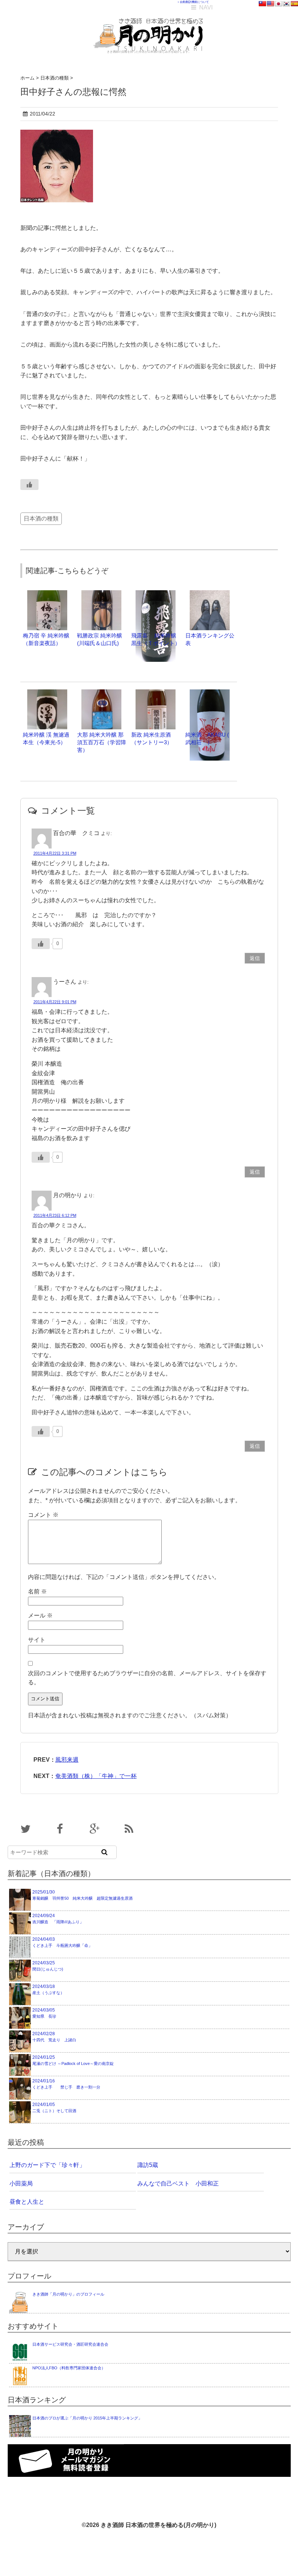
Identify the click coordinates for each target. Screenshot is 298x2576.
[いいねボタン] (29, 485)
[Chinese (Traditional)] (262, 4)
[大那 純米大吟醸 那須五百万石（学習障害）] (101, 693)
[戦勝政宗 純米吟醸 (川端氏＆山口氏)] (101, 594)
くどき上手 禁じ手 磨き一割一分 (66, 2084)
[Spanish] (294, 4)
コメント (43, 1515)
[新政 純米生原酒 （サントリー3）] (156, 693)
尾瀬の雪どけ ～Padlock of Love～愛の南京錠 (73, 2060)
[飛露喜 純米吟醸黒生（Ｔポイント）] (156, 594)
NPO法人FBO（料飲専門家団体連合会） (69, 2368)
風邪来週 (67, 1760)
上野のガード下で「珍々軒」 (47, 2165)
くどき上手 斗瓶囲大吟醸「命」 (62, 1942)
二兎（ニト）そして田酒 (54, 2107)
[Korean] (286, 4)
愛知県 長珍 (44, 2013)
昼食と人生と (27, 2202)
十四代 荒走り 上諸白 (54, 2037)
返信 (255, 958)
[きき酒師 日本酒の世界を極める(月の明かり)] (149, 15)
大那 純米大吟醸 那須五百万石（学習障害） (102, 742)
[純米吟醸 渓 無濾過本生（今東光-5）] (47, 693)
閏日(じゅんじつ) (48, 1966)
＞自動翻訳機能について (193, 2)
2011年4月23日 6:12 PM (55, 1215)
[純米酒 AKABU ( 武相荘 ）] (210, 693)
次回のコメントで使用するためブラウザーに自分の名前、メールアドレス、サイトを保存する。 (147, 1678)
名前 (37, 1591)
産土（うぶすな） (48, 1989)
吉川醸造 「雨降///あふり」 (58, 1919)
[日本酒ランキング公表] (210, 594)
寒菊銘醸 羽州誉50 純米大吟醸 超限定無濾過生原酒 (82, 1895)
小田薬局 (21, 2184)
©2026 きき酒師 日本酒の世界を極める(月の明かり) (149, 2525)
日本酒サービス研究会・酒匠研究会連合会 (70, 2344)
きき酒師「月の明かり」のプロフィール (68, 2294)
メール (40, 1615)
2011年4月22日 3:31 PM (55, 853)
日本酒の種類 (41, 519)
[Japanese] (278, 4)
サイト (37, 1640)
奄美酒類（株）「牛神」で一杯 (96, 1776)
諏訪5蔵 (148, 2165)
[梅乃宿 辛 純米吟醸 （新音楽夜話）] (47, 594)
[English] (270, 4)
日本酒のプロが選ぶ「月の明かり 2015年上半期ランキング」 (87, 2418)
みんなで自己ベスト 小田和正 (178, 2184)
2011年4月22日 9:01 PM (55, 1002)
